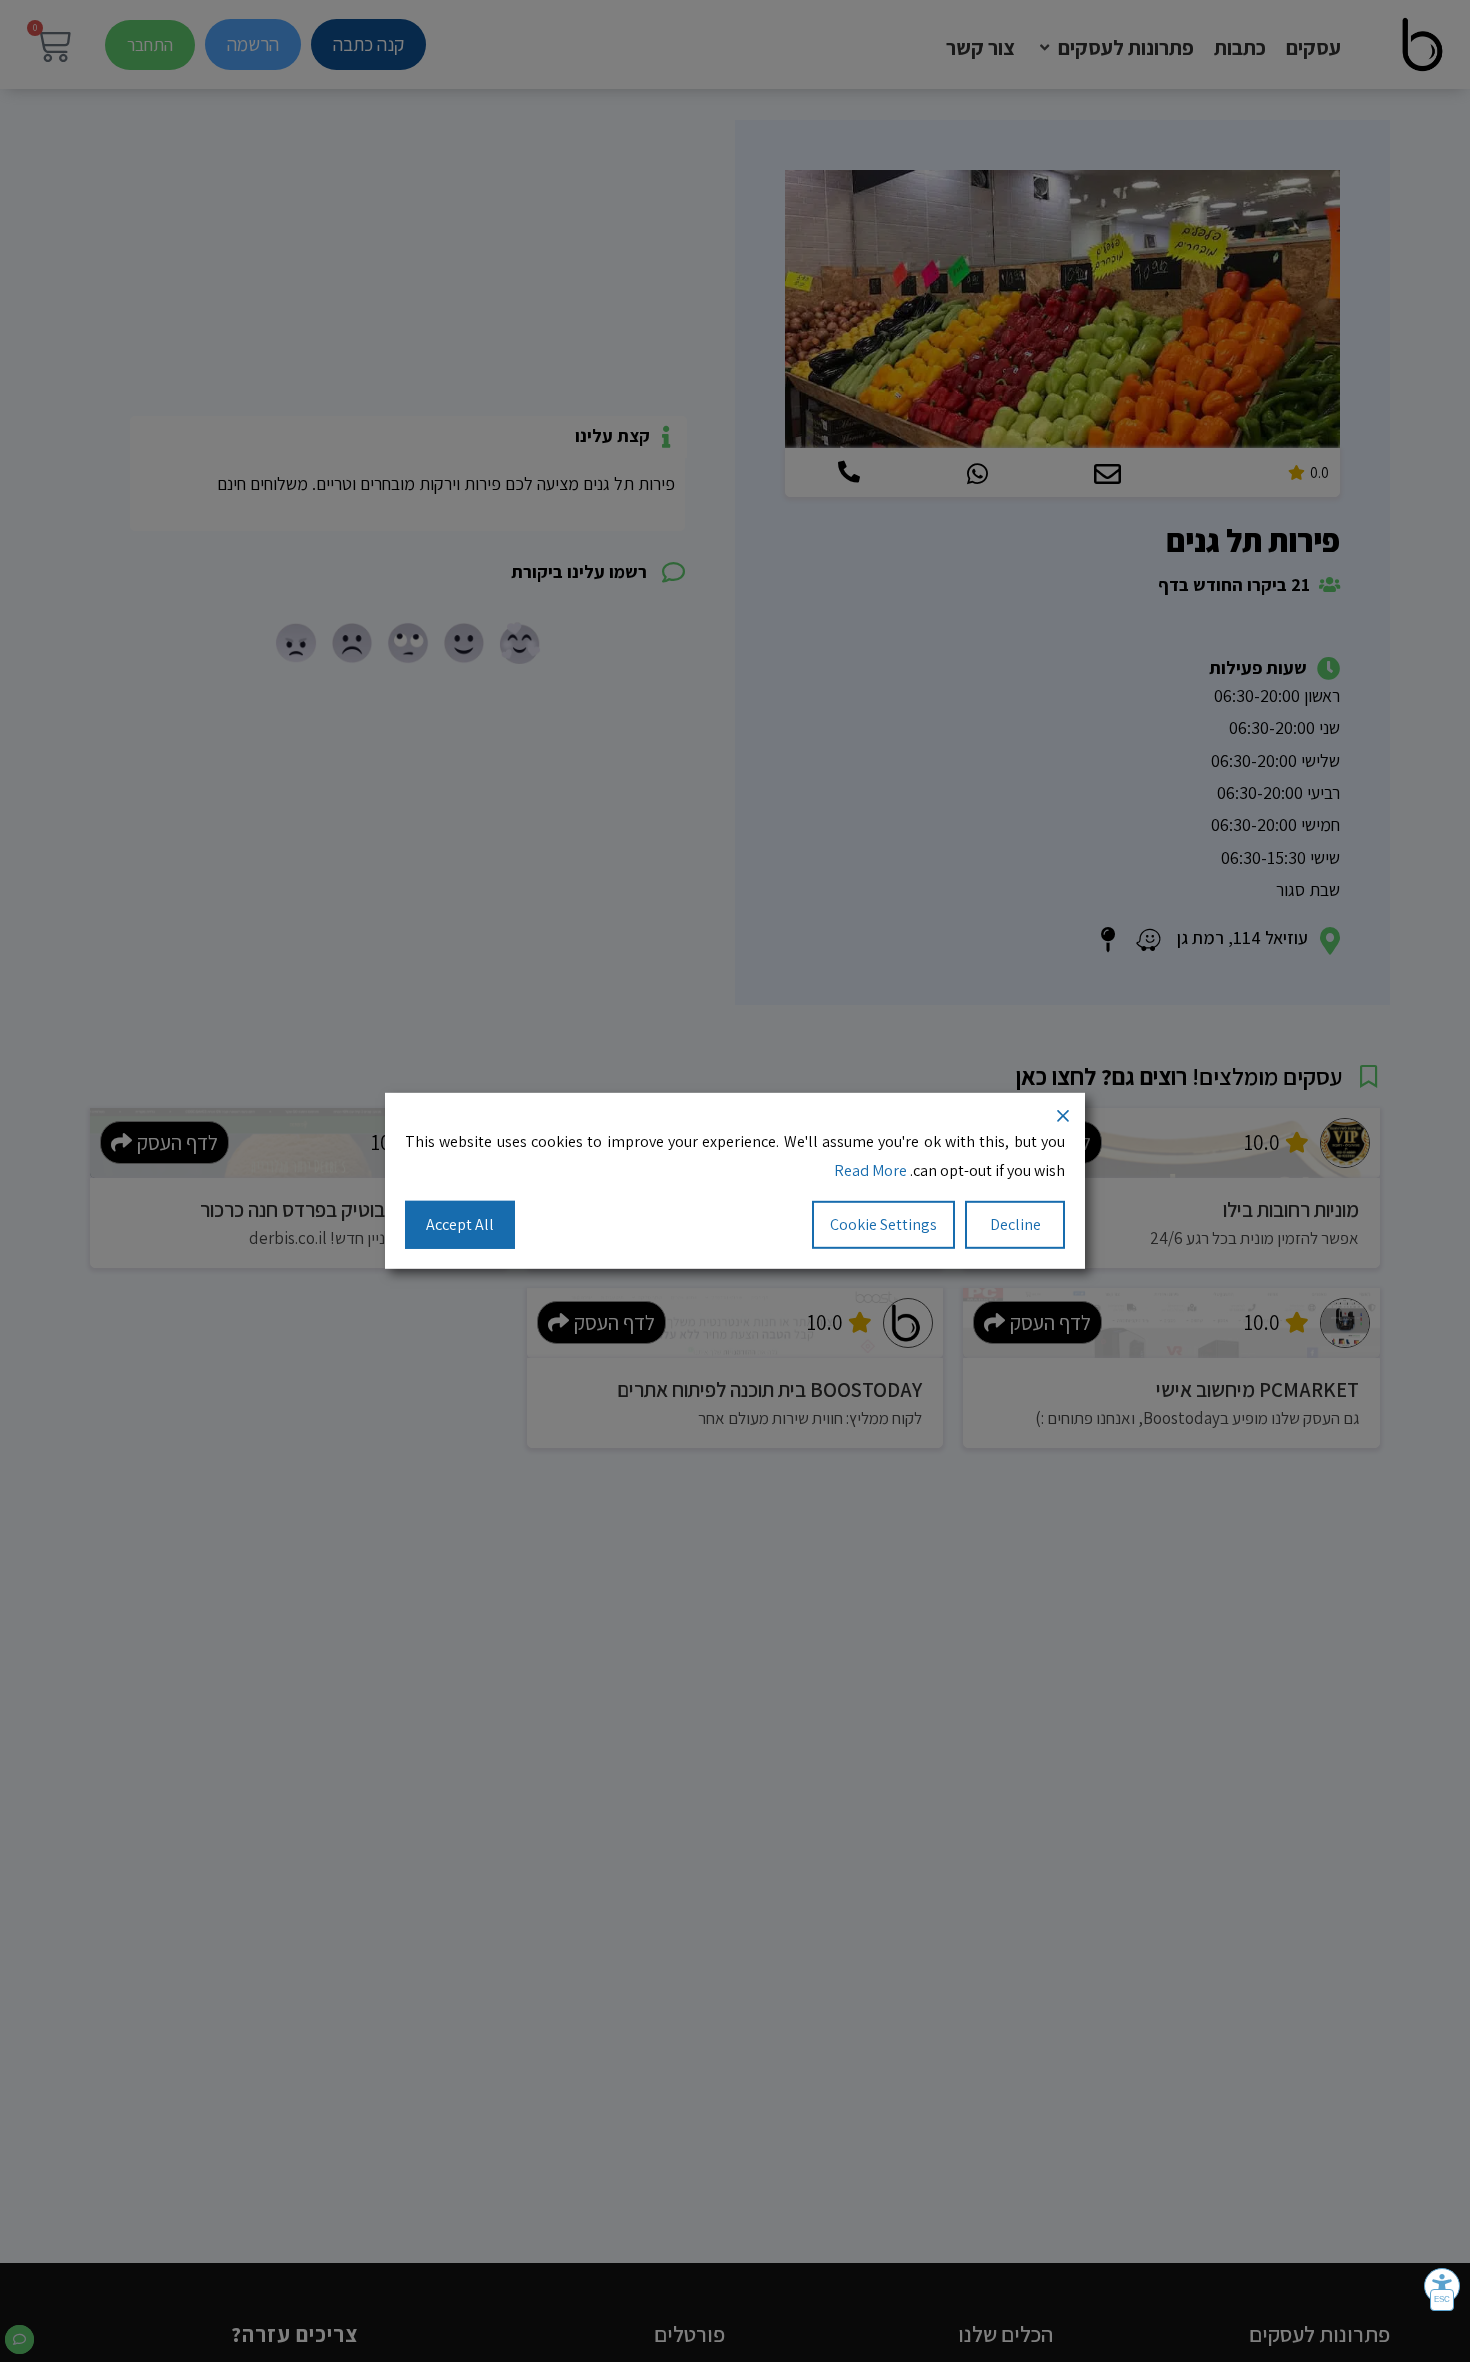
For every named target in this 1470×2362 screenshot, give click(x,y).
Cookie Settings (883, 1223)
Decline (1015, 1223)
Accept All (460, 1223)
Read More (870, 1170)
